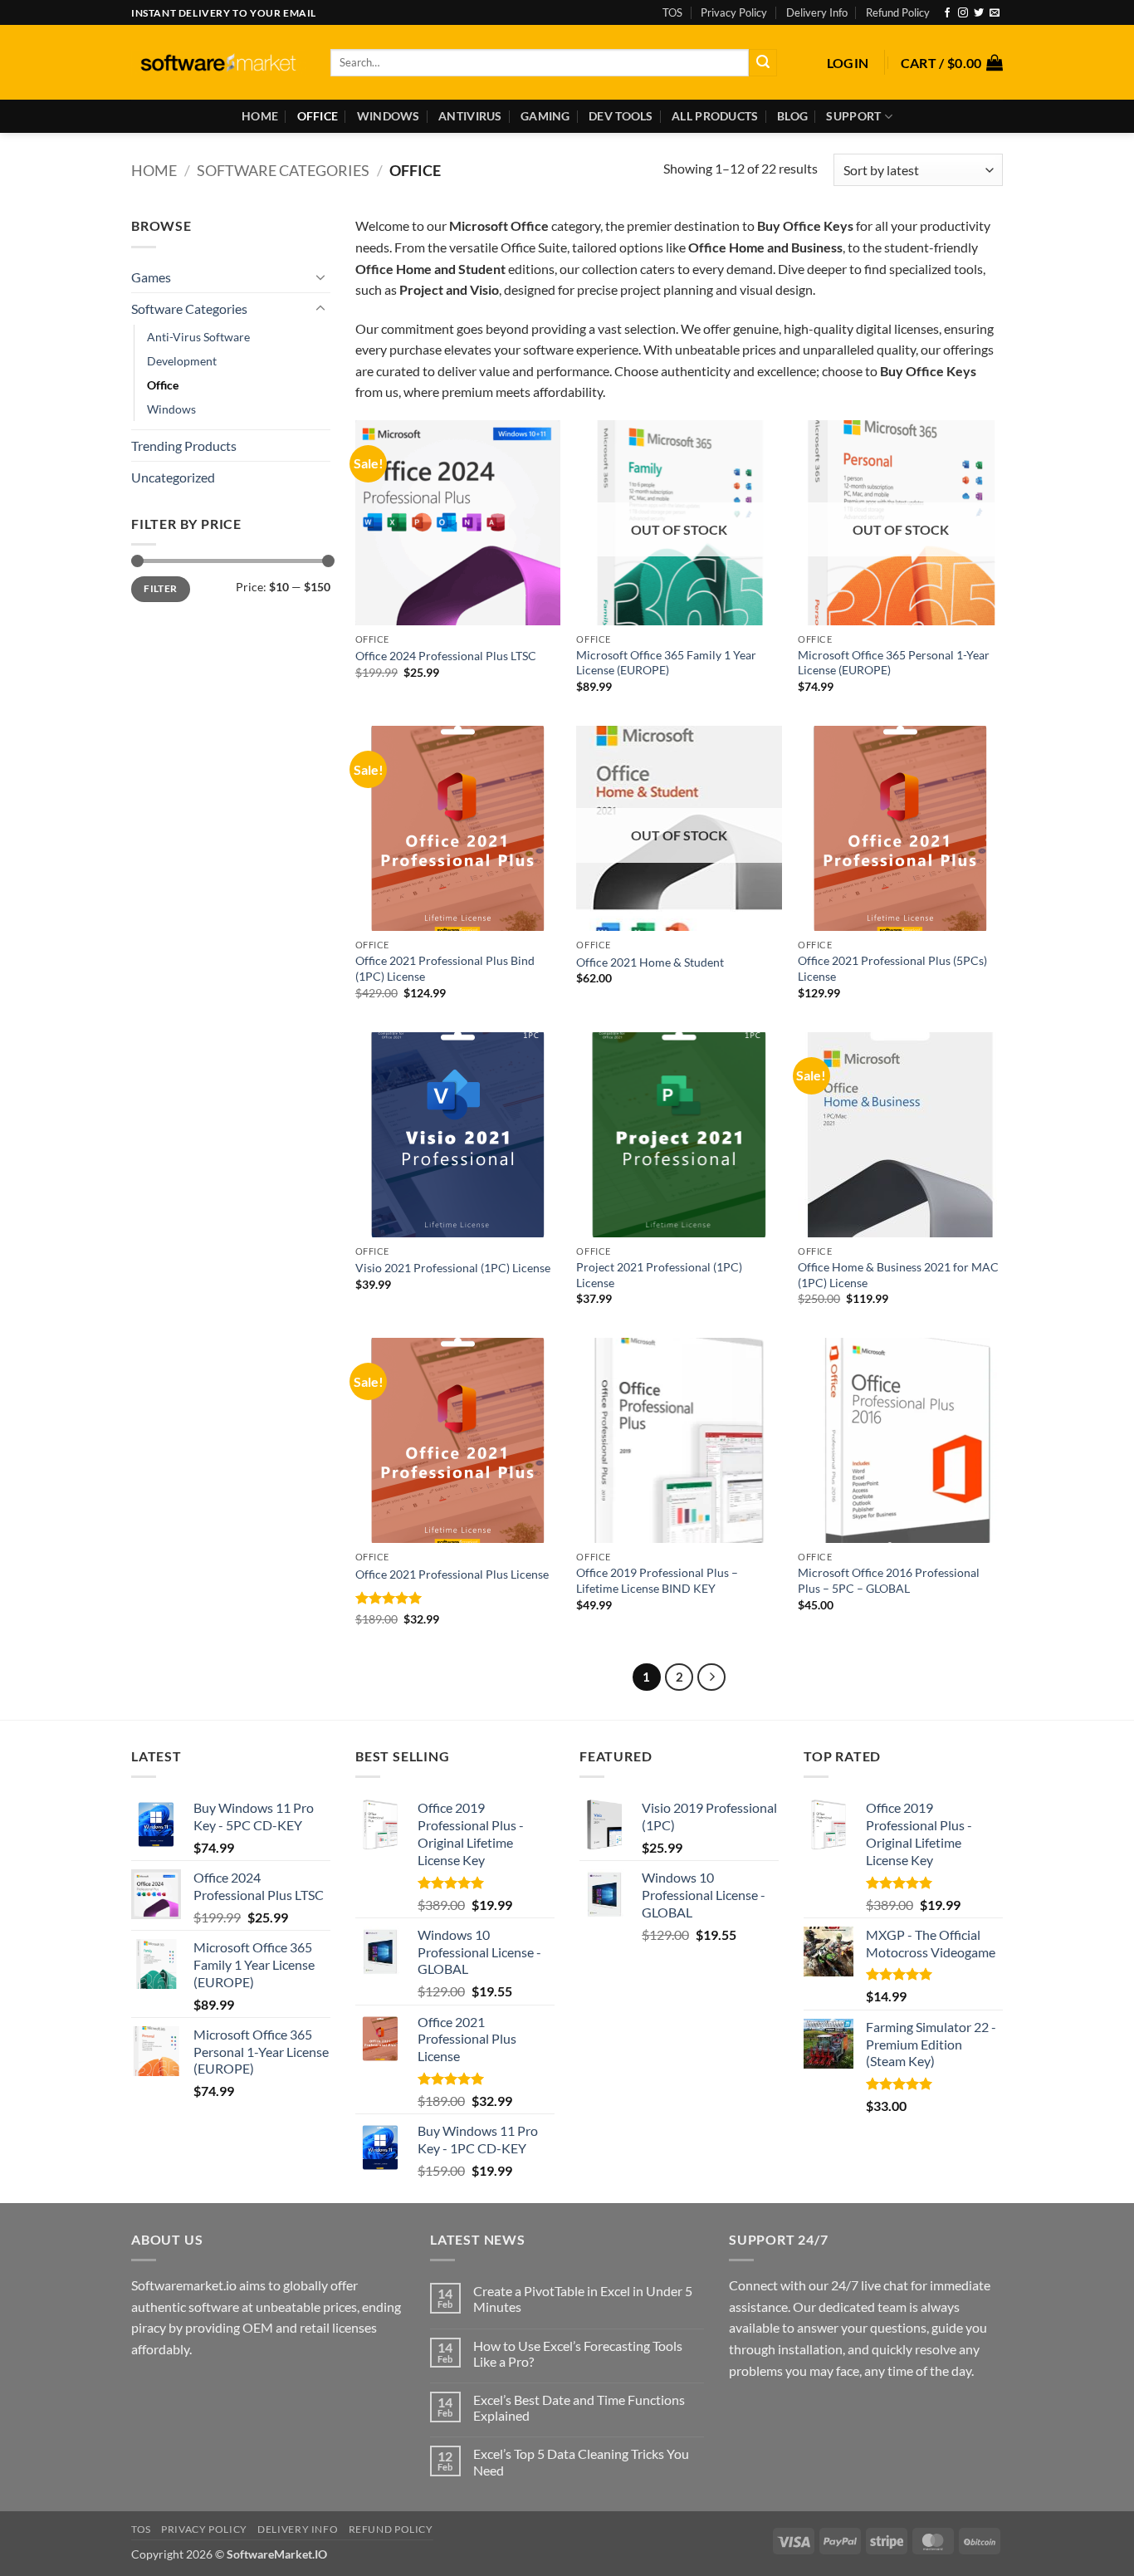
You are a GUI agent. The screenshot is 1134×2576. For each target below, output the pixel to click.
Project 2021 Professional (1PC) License (659, 1275)
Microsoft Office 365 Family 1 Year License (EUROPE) (666, 663)
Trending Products (184, 446)
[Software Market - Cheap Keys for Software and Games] (218, 63)
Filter (160, 588)
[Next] (711, 1677)
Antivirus (470, 116)
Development (182, 361)
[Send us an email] (995, 13)
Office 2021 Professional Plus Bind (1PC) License (445, 968)
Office (318, 116)
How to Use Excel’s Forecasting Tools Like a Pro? (578, 2353)
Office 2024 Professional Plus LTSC (446, 656)
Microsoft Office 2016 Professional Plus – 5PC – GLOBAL (889, 1580)
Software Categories (283, 170)
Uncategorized (173, 477)
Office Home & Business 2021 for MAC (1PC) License (898, 1275)
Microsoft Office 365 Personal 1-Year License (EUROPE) (894, 663)
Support (853, 116)
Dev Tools (621, 116)
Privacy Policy (734, 12)
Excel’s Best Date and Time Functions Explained (579, 2407)
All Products (715, 116)
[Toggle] (320, 277)
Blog (792, 116)
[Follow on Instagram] (963, 13)
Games (151, 277)
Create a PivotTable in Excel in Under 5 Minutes (583, 2299)
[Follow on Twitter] (979, 13)
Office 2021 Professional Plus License (452, 1574)
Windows (389, 116)
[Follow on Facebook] (947, 13)
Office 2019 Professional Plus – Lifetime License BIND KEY (657, 1580)
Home (260, 116)
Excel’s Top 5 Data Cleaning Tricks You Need (581, 2461)
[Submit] (763, 63)
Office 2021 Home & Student (650, 962)
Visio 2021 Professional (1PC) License (453, 1268)
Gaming (545, 116)
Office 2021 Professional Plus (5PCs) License (892, 968)
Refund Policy (898, 12)
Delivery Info (817, 12)
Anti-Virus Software (198, 337)
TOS (672, 12)
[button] (848, 63)
